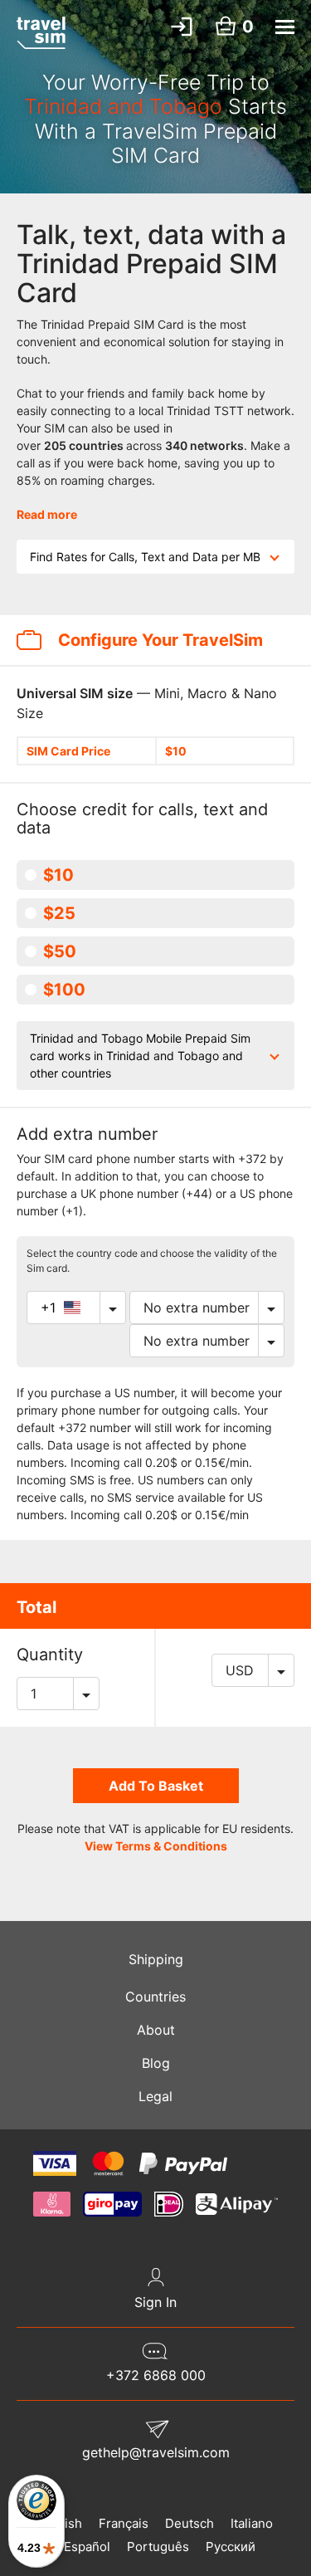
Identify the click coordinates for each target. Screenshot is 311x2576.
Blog (156, 2063)
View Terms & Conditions (156, 1846)
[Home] (41, 32)
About (156, 2030)
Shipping (156, 1959)
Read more (47, 514)
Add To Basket (156, 1786)
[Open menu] (285, 27)
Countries (155, 1997)
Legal (155, 2096)
